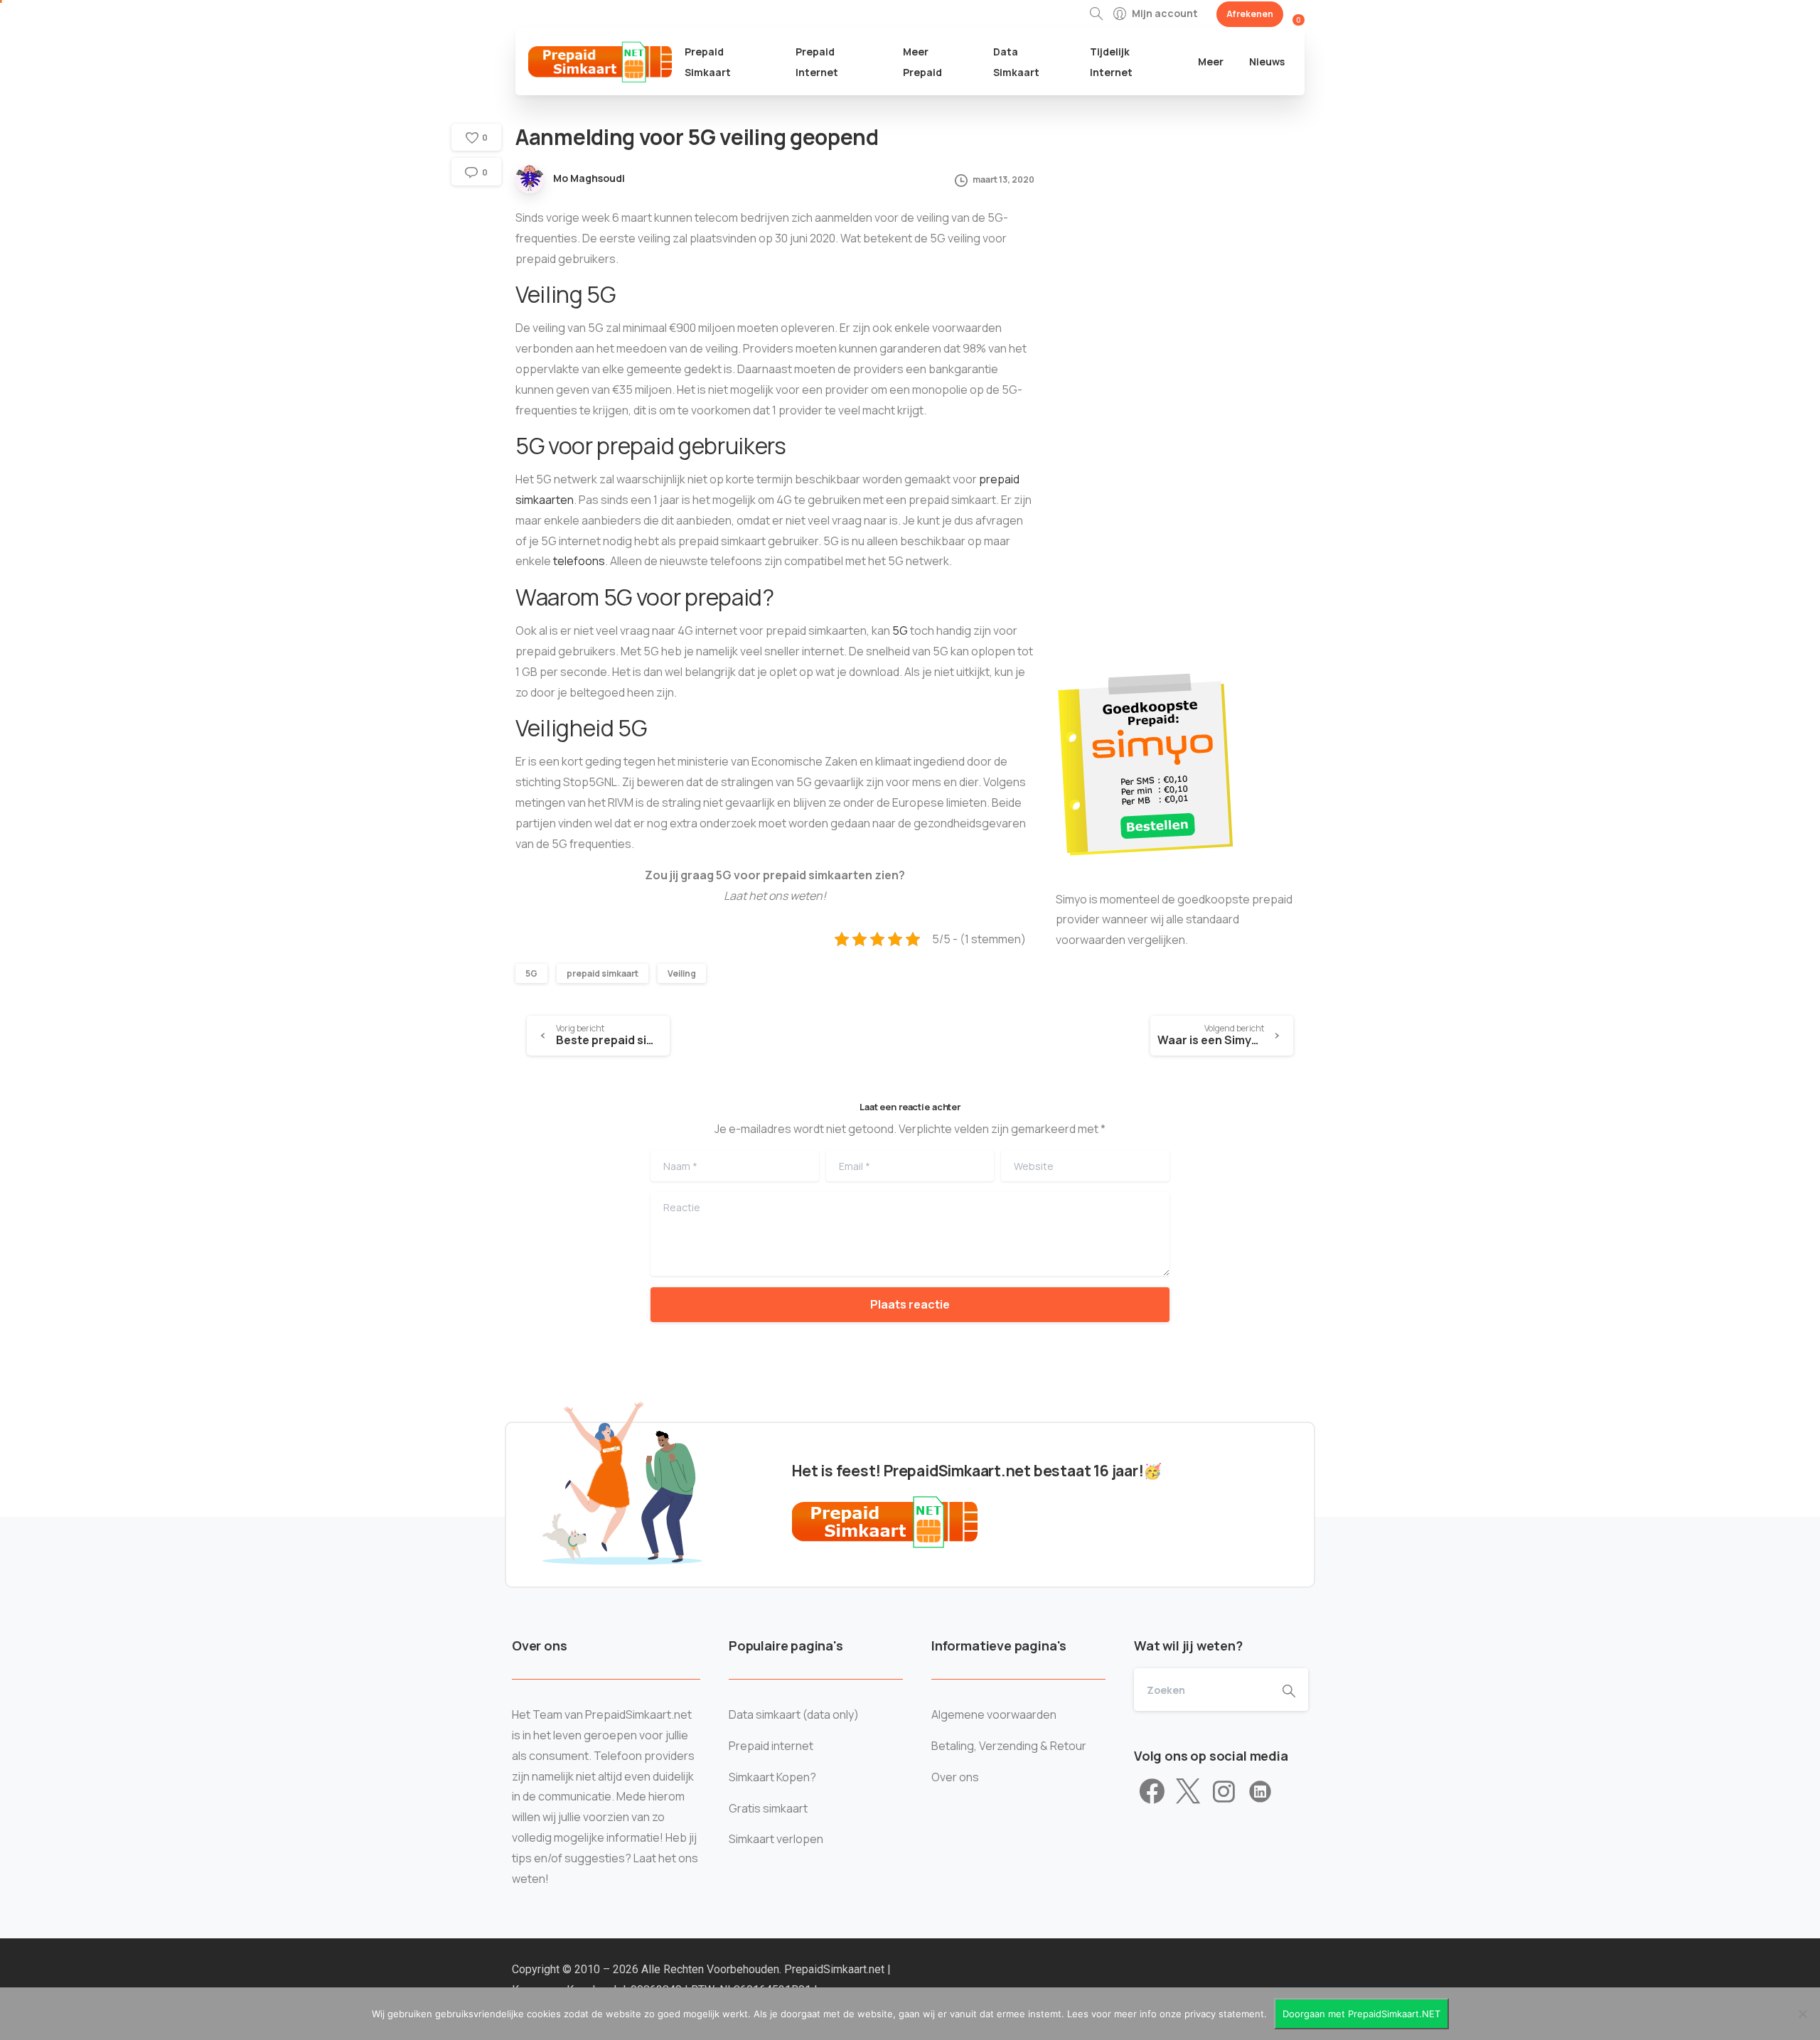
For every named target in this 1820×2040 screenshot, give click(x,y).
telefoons (579, 561)
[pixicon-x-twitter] (1188, 1792)
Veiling (682, 973)
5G (900, 630)
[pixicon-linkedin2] (1260, 1792)
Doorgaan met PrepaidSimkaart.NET (1361, 2014)
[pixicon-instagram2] (1224, 1792)
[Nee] (1802, 2014)
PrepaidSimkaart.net (836, 1969)
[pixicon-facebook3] (1152, 1792)
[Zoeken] (1096, 14)
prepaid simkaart (603, 973)
